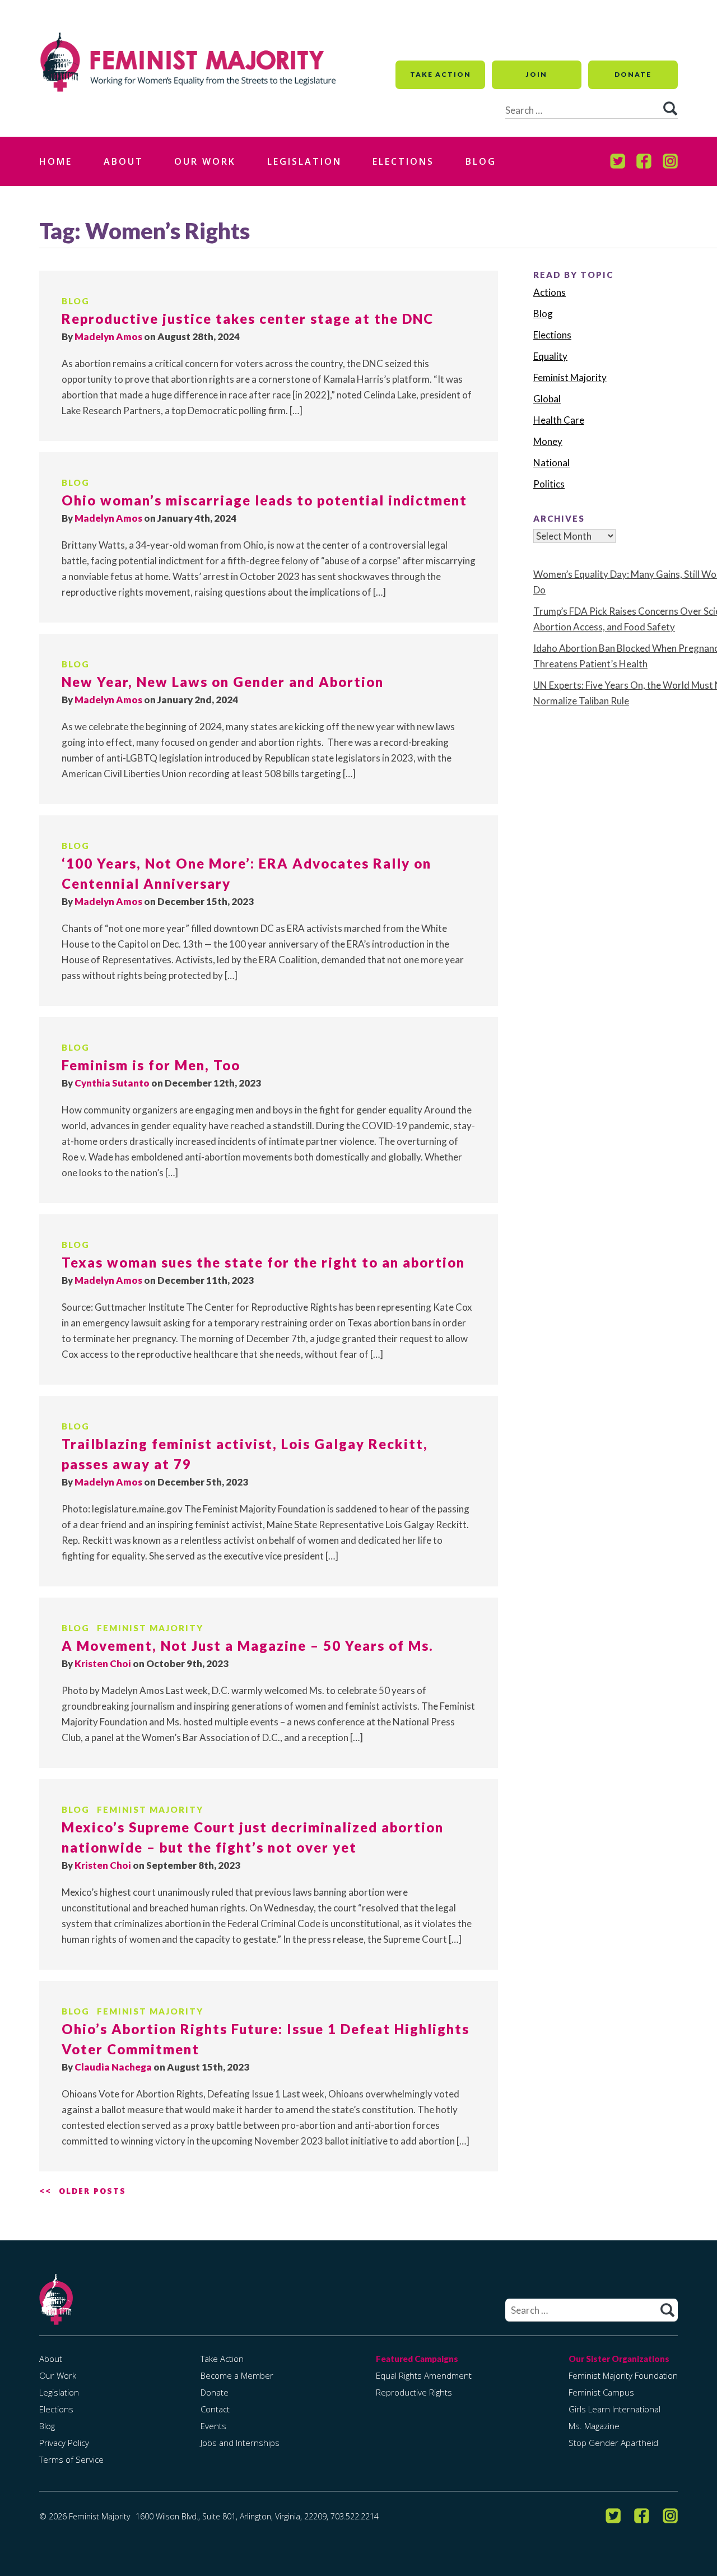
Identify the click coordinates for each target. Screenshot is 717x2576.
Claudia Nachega (113, 2067)
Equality (550, 356)
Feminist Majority (150, 1628)
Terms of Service (71, 2459)
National (551, 463)
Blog (481, 161)
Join (537, 74)
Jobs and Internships (240, 2443)
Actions (550, 292)
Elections (403, 161)
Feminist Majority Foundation (623, 2375)
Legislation (304, 161)
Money (548, 441)
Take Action (441, 74)
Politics (549, 484)
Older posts (92, 2191)
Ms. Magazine (594, 2426)
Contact (215, 2409)
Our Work (205, 161)
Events (213, 2426)
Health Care (559, 420)
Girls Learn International (614, 2409)
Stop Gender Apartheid (613, 2443)
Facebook (644, 161)
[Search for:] (592, 2310)
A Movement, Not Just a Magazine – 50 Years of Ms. (248, 1646)
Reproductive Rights (414, 2392)
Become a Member (237, 2375)
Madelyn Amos (108, 336)
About (124, 161)
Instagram (670, 161)
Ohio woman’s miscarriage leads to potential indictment (264, 500)
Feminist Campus (601, 2392)
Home (56, 161)
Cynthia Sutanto (112, 1083)
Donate (633, 74)
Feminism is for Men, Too (151, 1065)
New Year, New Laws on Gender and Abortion (223, 682)
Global (547, 399)
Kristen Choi (103, 1663)
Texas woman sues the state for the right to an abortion (263, 1262)
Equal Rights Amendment (424, 2375)
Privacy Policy (64, 2443)
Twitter (618, 161)
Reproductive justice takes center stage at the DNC (248, 319)
